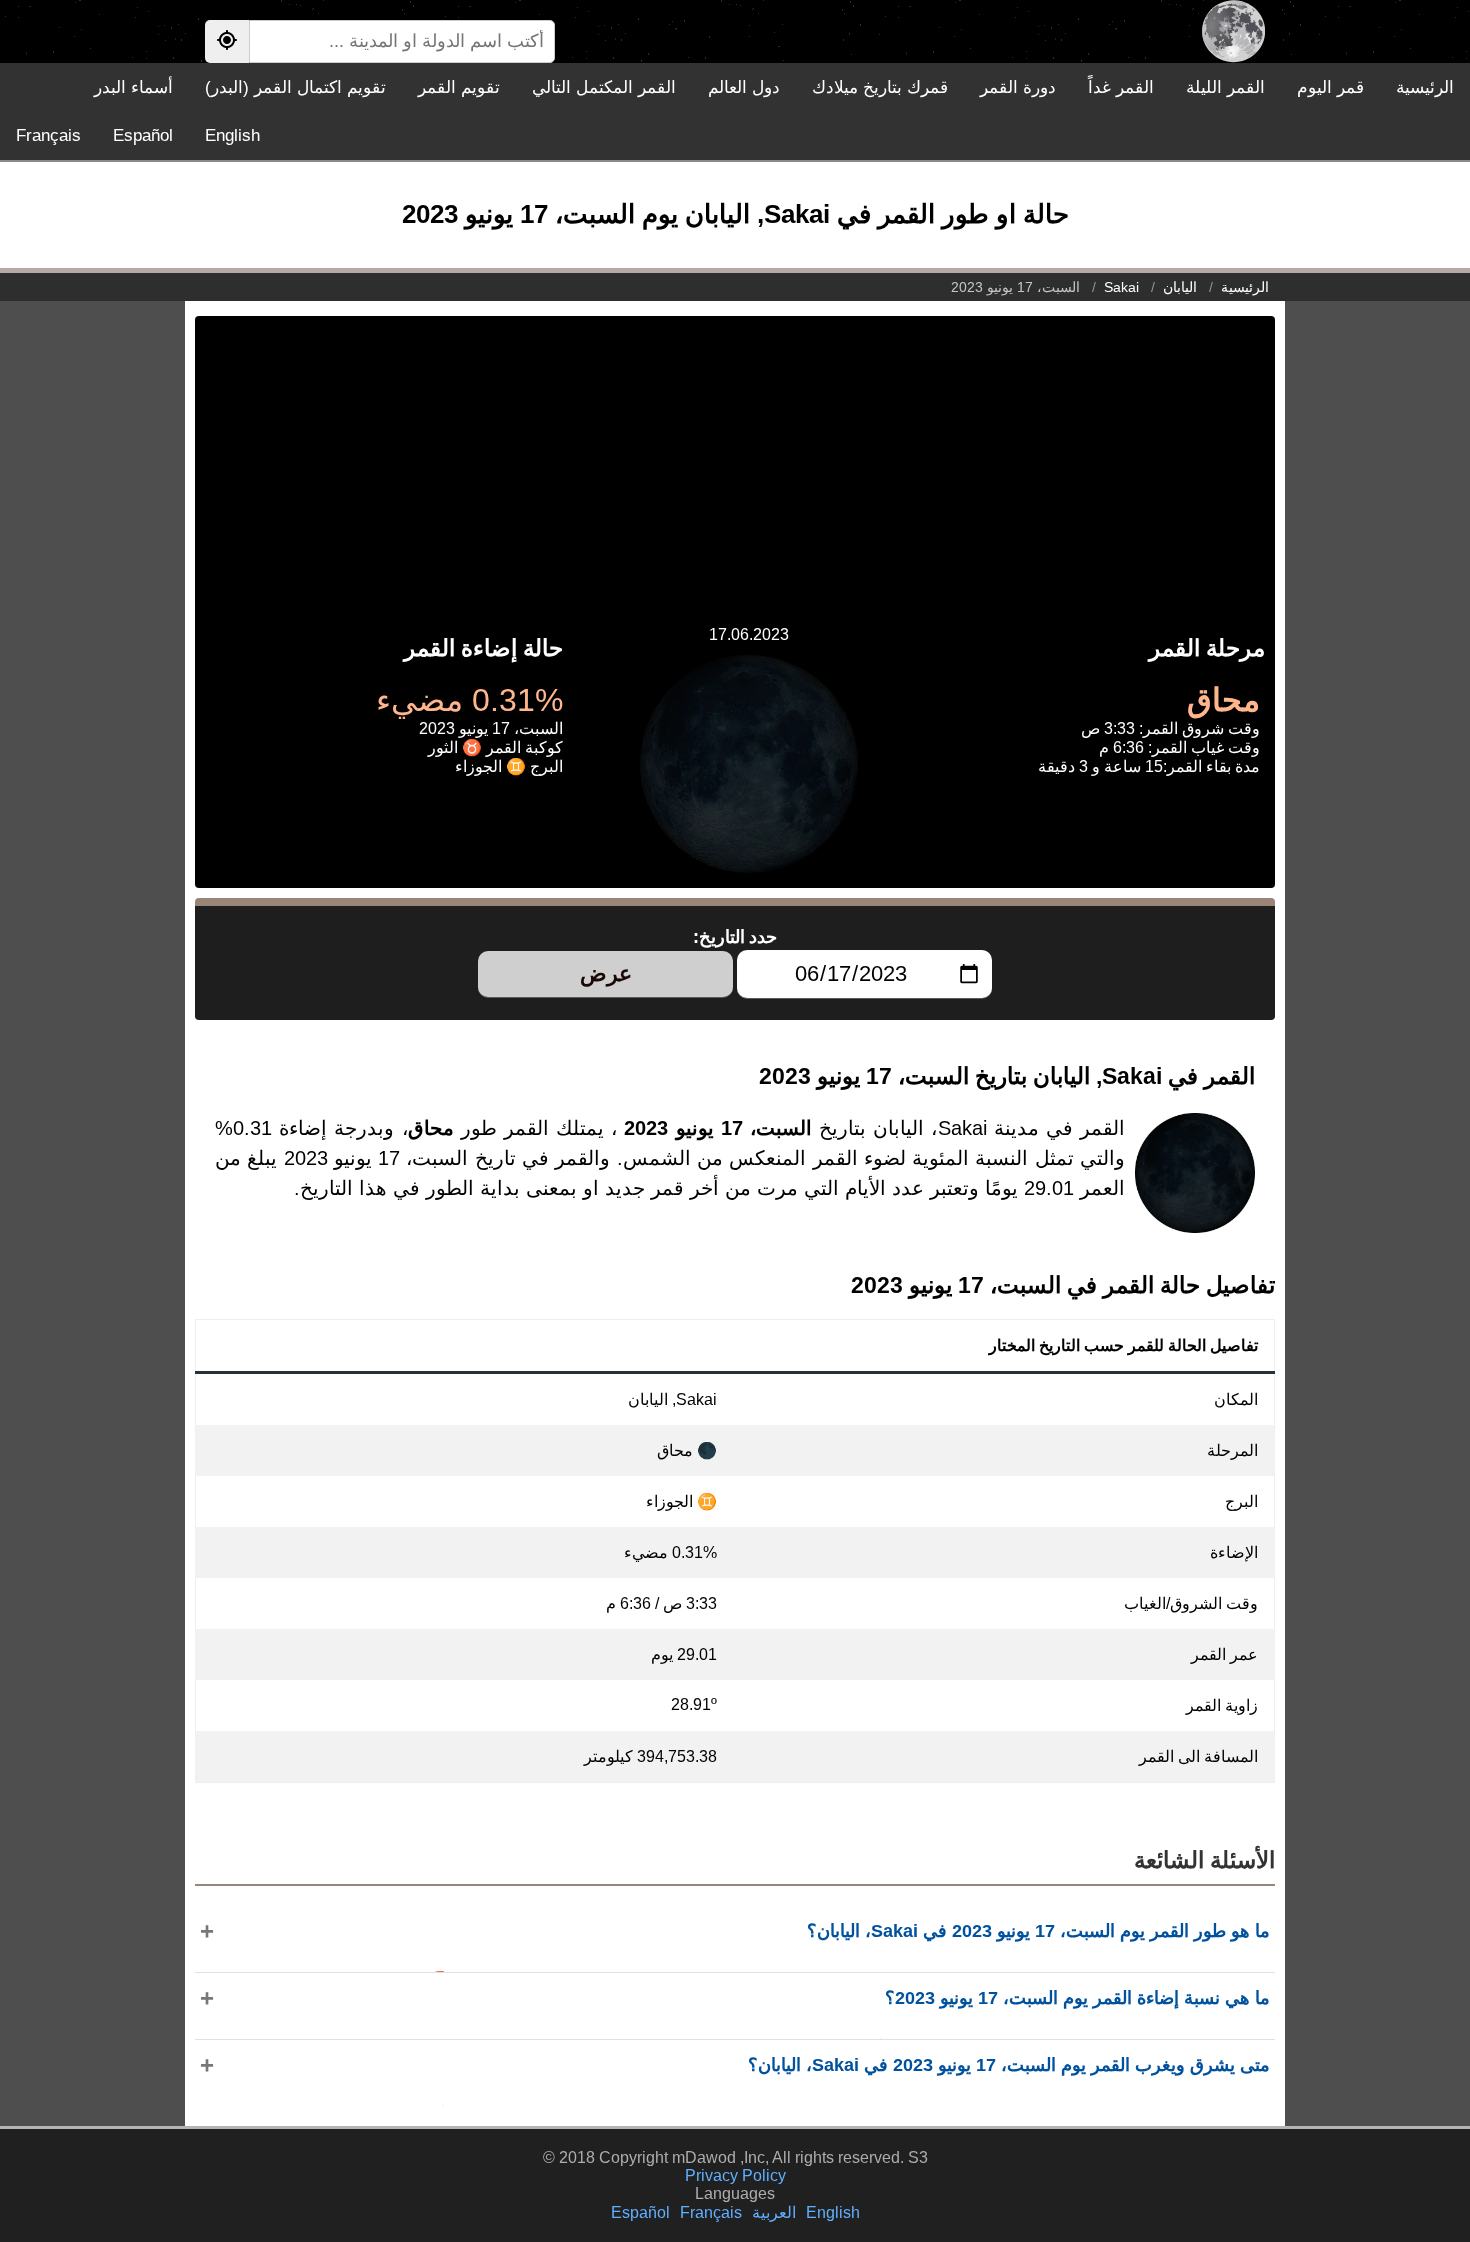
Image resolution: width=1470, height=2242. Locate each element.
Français (48, 135)
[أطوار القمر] (1233, 31)
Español (143, 135)
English (232, 135)
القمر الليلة (1225, 87)
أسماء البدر (133, 87)
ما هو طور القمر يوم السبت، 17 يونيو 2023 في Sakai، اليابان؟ (1038, 1931)
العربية (774, 2212)
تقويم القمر (459, 87)
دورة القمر (1018, 87)
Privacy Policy (735, 2175)
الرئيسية (1425, 87)
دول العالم (744, 87)
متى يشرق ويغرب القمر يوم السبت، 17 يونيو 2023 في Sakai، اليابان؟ (1009, 2065)
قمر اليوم (1330, 87)
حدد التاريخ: (735, 937)
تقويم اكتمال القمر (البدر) (295, 87)
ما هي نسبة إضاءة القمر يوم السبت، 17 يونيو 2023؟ (1077, 1998)
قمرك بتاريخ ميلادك (880, 87)
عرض (606, 973)
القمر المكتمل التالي (604, 87)
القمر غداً (1121, 87)
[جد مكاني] (227, 41)
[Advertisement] (735, 456)
